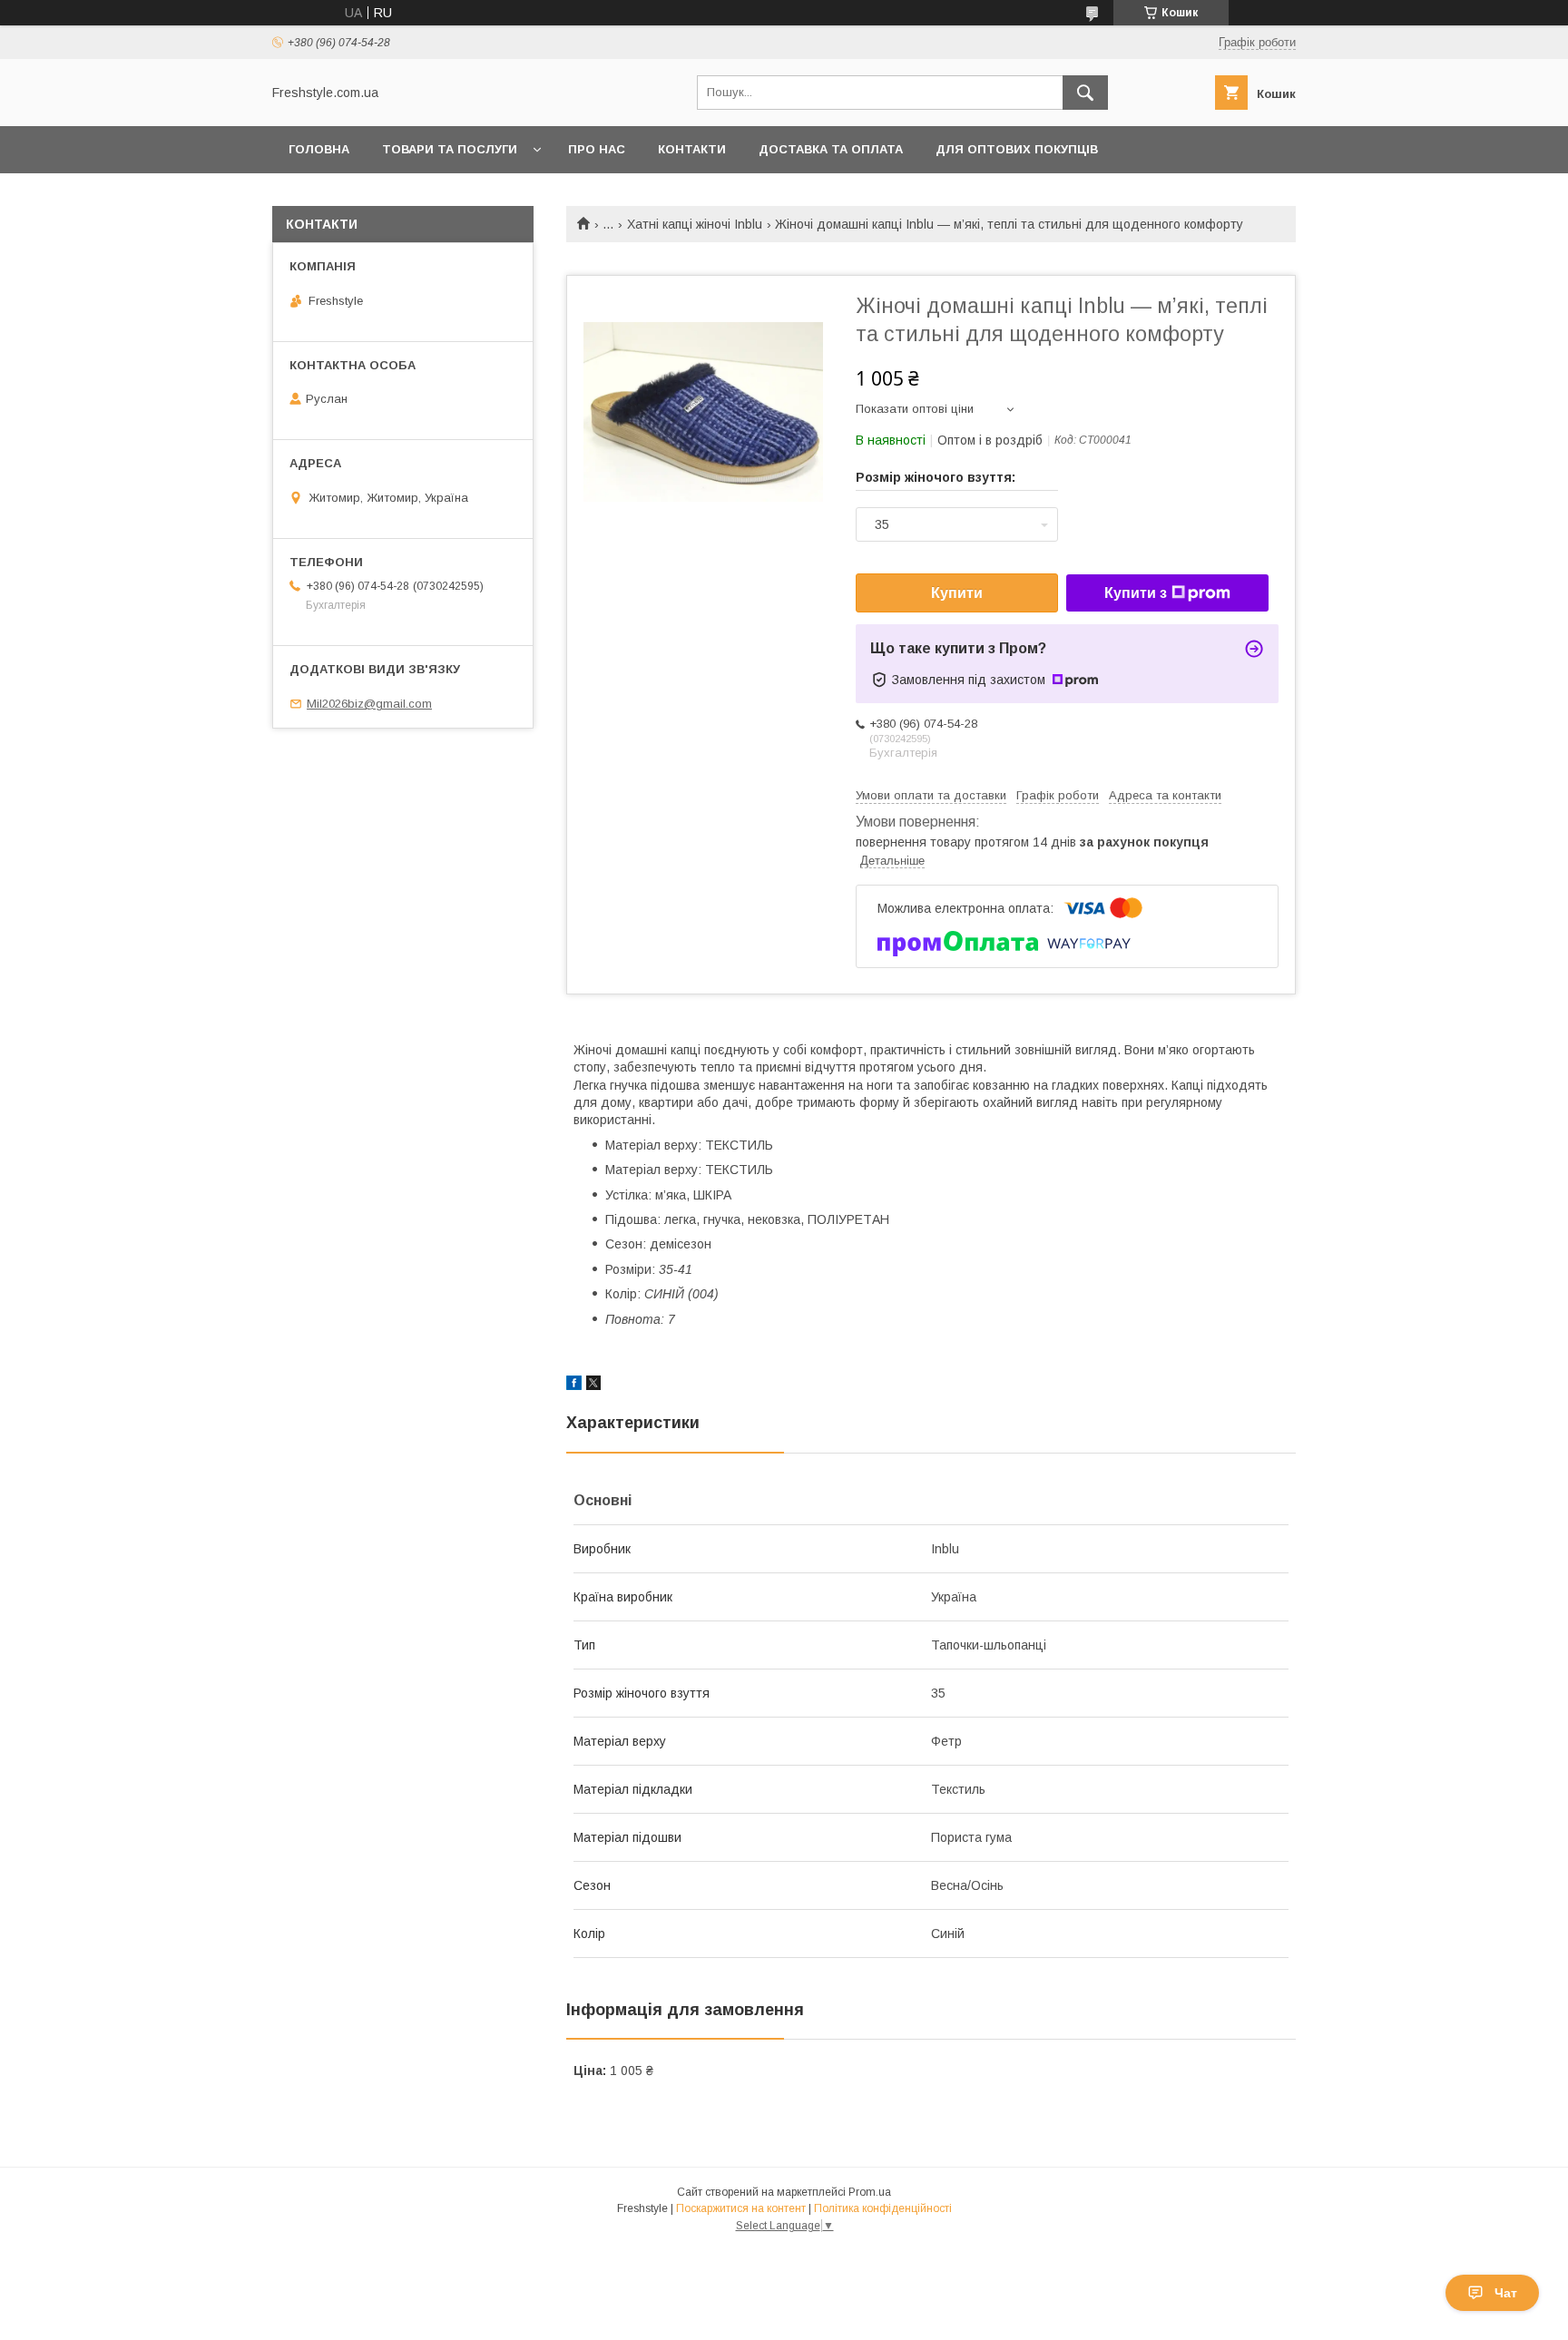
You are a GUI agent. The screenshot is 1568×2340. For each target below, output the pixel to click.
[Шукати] (1085, 93)
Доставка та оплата (831, 149)
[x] (593, 1385)
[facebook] (574, 1385)
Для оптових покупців (1017, 149)
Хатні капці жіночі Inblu (695, 224)
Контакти (692, 149)
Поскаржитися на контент (741, 2208)
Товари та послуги (450, 149)
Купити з (1136, 593)
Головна (319, 149)
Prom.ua (870, 2192)
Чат (1506, 2293)
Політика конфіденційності (883, 2208)
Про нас (597, 149)
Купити (957, 593)
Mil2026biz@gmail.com (369, 704)
